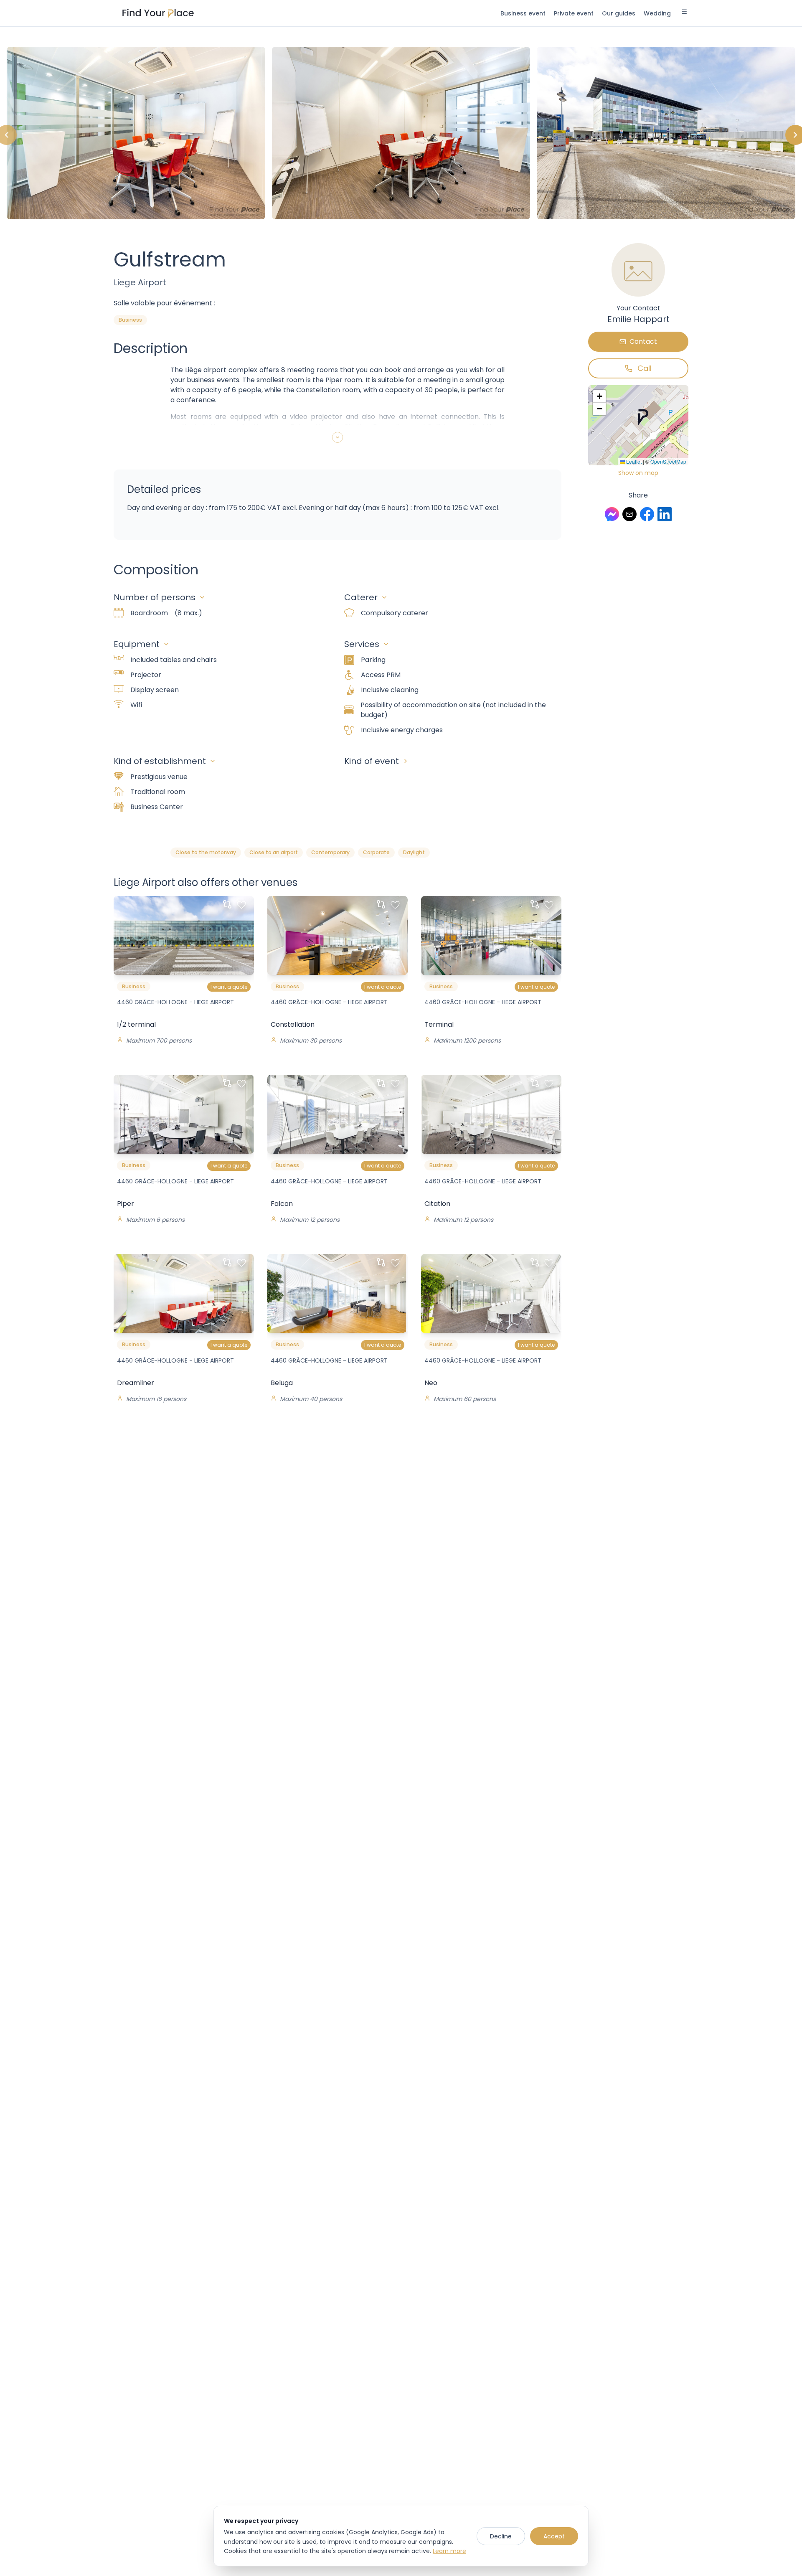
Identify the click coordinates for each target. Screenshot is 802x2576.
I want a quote (229, 987)
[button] (643, 417)
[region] (401, 135)
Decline (501, 2536)
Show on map (638, 473)
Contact (643, 341)
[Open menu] (684, 13)
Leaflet (633, 461)
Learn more (449, 2551)
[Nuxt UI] (158, 13)
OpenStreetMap (668, 461)
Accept (554, 2536)
